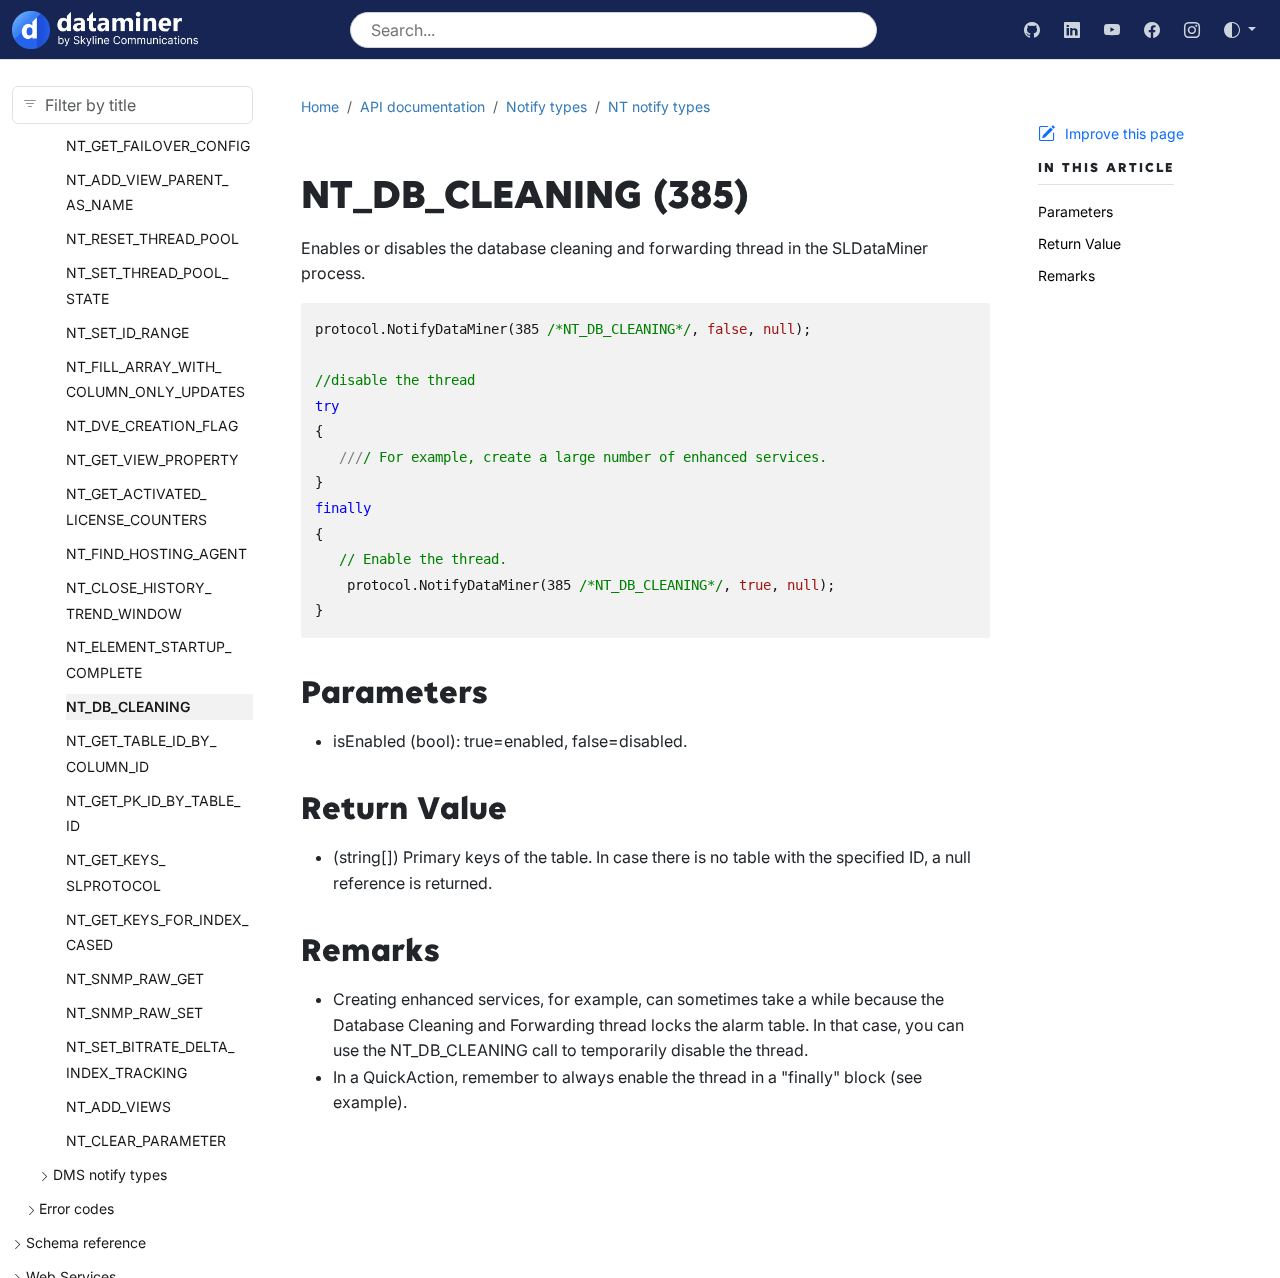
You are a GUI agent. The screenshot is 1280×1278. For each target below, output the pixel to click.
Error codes (76, 1208)
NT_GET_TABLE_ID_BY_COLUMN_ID (141, 753)
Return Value (1079, 243)
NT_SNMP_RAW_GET (135, 978)
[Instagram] (1192, 30)
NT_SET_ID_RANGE (127, 332)
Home (320, 106)
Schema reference (86, 1242)
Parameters (1075, 211)
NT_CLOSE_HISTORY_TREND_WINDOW (138, 600)
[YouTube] (1112, 30)
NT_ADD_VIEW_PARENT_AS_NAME (147, 192)
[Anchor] (511, 693)
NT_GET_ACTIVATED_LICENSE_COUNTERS (136, 506)
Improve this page (1124, 133)
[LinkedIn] (1072, 30)
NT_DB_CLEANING (128, 706)
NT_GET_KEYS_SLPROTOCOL (115, 872)
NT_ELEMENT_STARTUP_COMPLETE (148, 659)
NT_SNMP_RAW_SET (134, 1012)
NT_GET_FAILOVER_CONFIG (158, 145)
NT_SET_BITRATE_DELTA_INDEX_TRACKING (150, 1059)
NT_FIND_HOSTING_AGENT (156, 553)
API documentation (422, 106)
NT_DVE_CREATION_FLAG (152, 425)
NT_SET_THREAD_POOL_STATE (147, 285)
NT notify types (659, 106)
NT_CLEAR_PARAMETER (146, 1140)
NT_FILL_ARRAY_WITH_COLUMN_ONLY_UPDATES (155, 379)
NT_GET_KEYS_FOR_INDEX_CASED (157, 932)
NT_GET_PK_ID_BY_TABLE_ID (153, 813)
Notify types (546, 106)
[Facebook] (1152, 30)
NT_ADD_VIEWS (118, 1106)
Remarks (1066, 275)
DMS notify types (110, 1174)
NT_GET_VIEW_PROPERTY (152, 459)
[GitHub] (1032, 30)
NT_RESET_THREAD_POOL (152, 238)
